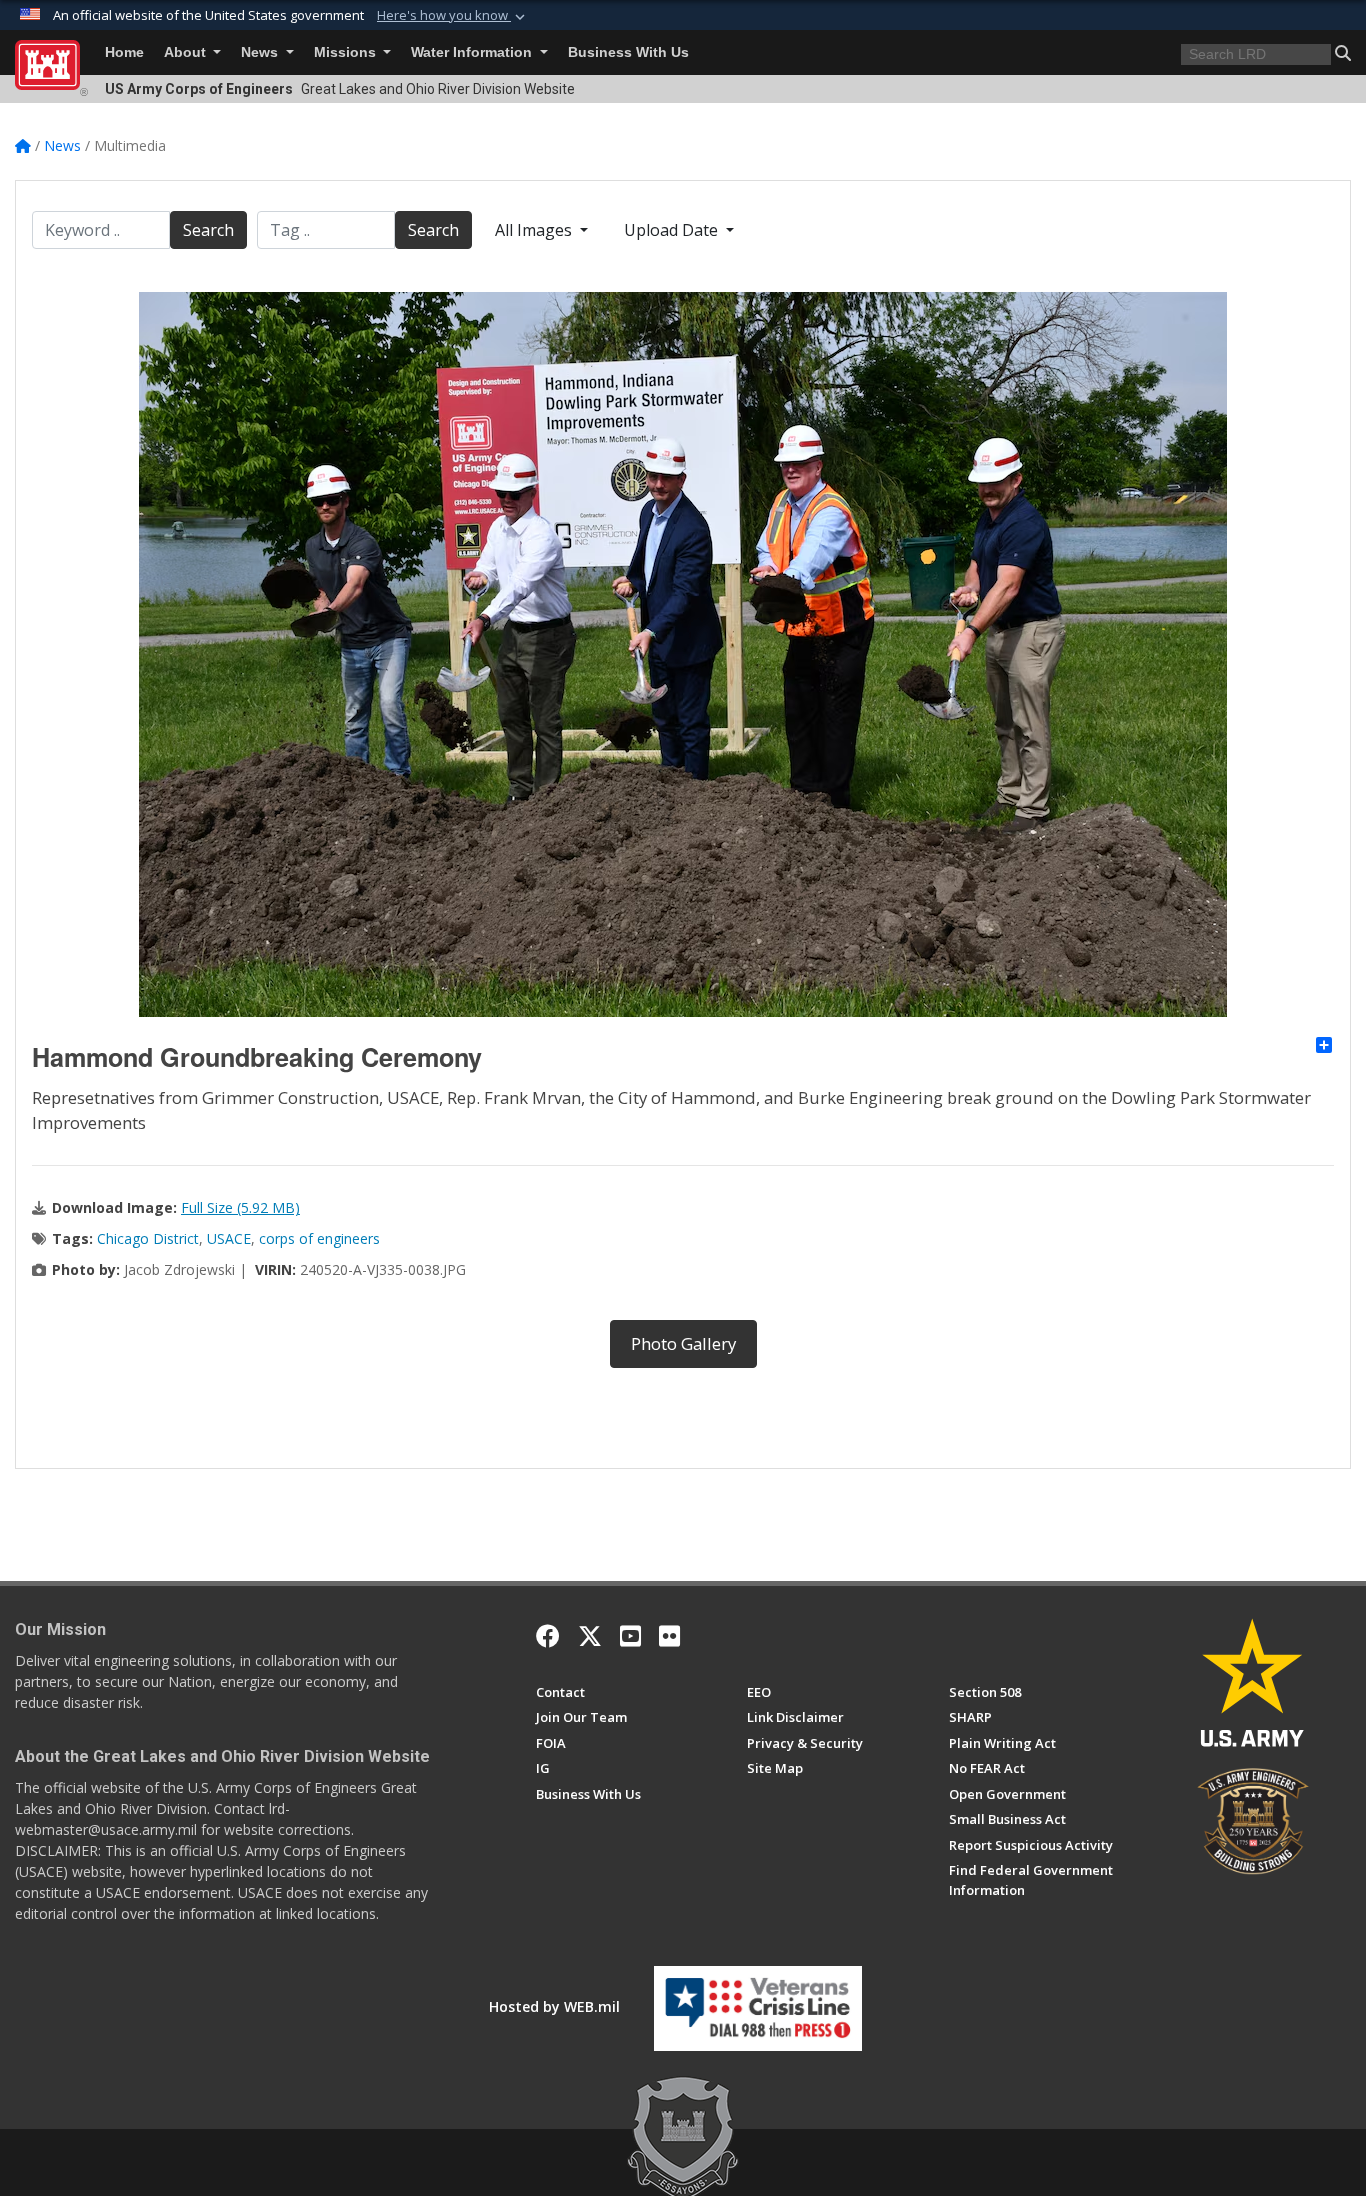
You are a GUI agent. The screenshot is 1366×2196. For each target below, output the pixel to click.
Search (208, 230)
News (261, 52)
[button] (453, 16)
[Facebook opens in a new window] (548, 1636)
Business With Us (628, 52)
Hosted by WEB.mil (554, 2006)
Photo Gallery (683, 1343)
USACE (229, 1238)
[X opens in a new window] (590, 1636)
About (187, 52)
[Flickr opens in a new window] (669, 1636)
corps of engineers (319, 1238)
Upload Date (673, 230)
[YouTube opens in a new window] (630, 1636)
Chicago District (148, 1238)
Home (124, 52)
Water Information (473, 52)
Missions (347, 52)
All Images (535, 230)
